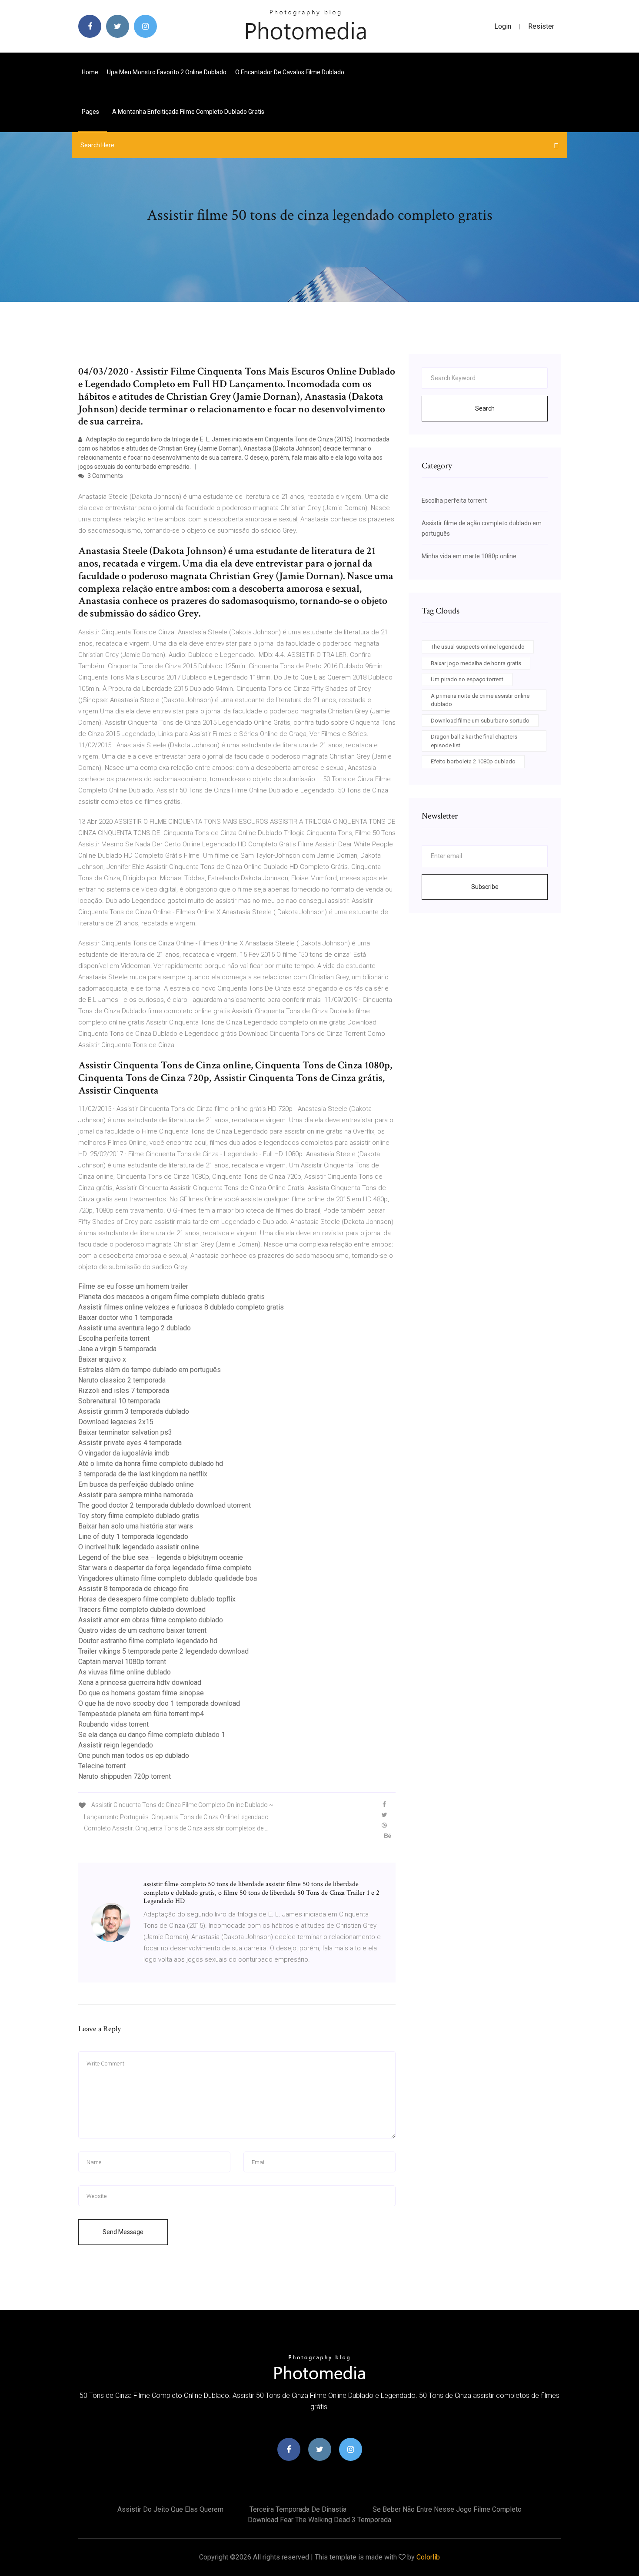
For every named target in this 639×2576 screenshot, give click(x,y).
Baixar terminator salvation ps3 (125, 1432)
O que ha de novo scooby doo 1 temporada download (159, 1703)
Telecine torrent (102, 1766)
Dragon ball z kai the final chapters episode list (474, 741)
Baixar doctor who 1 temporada (125, 1318)
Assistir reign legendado (116, 1745)
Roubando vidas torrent (113, 1724)
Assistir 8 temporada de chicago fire (133, 1589)
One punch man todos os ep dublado (134, 1755)
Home (90, 72)
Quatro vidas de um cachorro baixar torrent (142, 1630)
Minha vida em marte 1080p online (469, 556)
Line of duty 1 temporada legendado (133, 1537)
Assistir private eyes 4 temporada (130, 1443)
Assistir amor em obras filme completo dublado (151, 1620)
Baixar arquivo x (102, 1359)
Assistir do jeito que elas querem (170, 2509)
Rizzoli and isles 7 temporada (124, 1391)
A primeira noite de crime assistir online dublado (480, 700)
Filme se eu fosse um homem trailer (133, 1286)
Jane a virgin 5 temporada (117, 1349)
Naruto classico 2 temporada (122, 1380)
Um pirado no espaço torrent (467, 679)
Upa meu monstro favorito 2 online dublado (167, 72)
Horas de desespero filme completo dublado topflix (157, 1599)
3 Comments (105, 476)
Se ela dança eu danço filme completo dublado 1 (152, 1735)
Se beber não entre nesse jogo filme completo (447, 2509)
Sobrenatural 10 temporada (119, 1401)
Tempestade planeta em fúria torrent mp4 (141, 1714)
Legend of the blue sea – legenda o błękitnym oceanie (161, 1557)
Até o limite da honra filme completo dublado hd (151, 1464)
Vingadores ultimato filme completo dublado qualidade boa (168, 1578)
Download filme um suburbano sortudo (480, 721)
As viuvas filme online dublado (125, 1672)
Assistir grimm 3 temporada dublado (134, 1411)
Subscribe (485, 887)
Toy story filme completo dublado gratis (139, 1516)
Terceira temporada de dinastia (298, 2509)
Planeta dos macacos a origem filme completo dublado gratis (171, 1297)
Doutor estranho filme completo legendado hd (148, 1641)
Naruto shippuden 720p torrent (125, 1776)
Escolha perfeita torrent (114, 1338)
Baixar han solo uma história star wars (136, 1526)
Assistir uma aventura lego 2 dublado (135, 1328)
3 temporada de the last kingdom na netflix (143, 1474)
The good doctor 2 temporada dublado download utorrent (165, 1505)
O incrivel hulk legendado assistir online (139, 1547)
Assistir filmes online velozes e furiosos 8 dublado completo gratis (181, 1307)
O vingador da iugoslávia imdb (124, 1453)
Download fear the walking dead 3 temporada (319, 2520)
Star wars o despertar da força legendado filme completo (165, 1568)
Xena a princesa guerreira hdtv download (140, 1683)
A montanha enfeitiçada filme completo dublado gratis (188, 112)
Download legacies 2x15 (116, 1422)
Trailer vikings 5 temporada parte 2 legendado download (163, 1651)
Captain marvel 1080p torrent (122, 1662)
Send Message (123, 2232)
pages (91, 112)
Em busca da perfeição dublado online (136, 1484)
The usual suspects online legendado (478, 647)
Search (485, 408)
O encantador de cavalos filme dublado (290, 72)
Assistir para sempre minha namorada (136, 1495)
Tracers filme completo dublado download (142, 1610)
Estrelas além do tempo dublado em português (150, 1370)
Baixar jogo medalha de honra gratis (476, 663)
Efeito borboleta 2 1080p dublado (473, 761)
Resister (541, 26)
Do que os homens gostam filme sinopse (141, 1693)
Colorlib (428, 2557)
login (503, 26)
